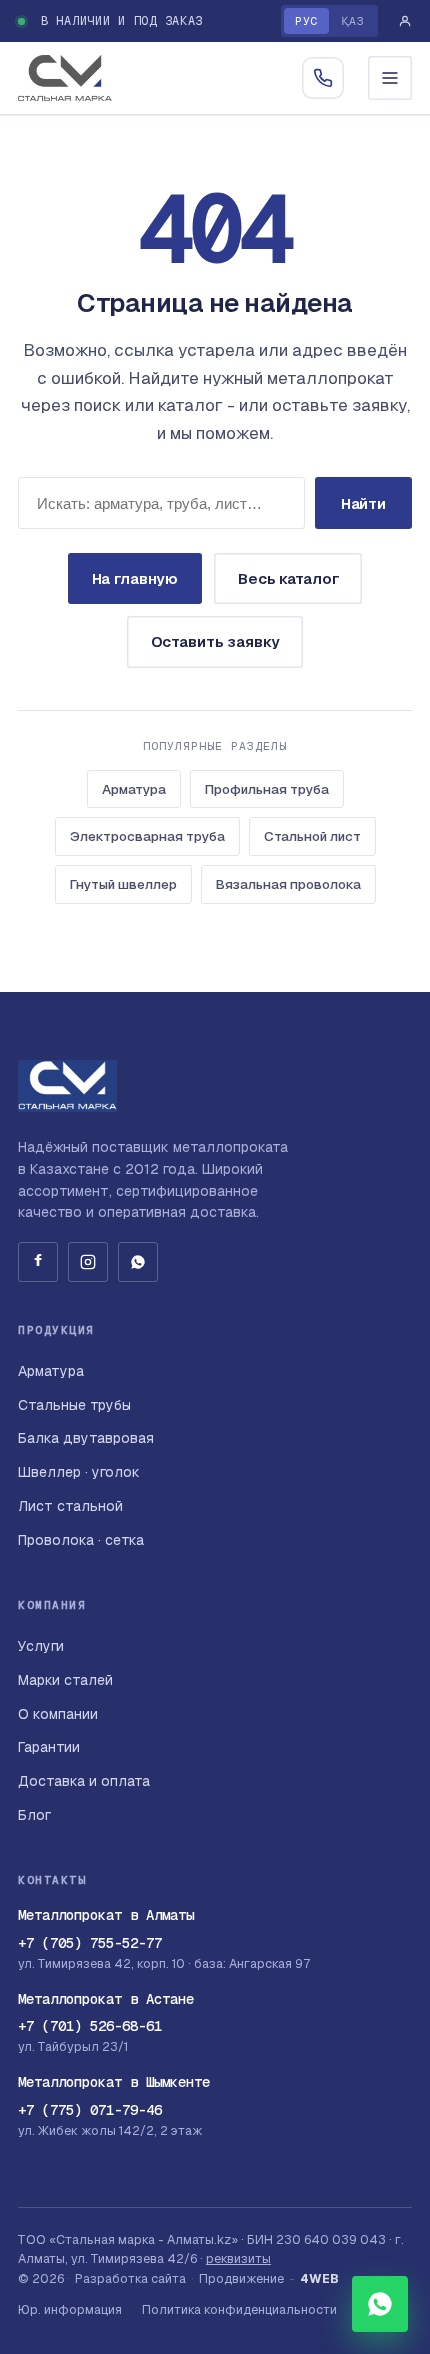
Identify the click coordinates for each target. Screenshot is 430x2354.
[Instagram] (88, 1262)
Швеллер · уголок (79, 1472)
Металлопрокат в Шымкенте (114, 2082)
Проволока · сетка (81, 1540)
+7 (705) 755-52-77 (90, 1943)
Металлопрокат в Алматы (106, 1915)
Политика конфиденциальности (239, 2309)
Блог (34, 1815)
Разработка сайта (130, 2278)
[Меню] (390, 78)
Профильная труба (267, 789)
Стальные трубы (74, 1405)
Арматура (134, 789)
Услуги (41, 1646)
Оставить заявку (215, 641)
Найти (363, 503)
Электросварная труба (147, 836)
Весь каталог (288, 578)
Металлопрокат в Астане (106, 1999)
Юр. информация (70, 2309)
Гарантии (49, 1747)
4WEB (319, 2278)
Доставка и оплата (84, 1781)
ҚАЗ (353, 20)
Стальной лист (312, 836)
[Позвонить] (323, 78)
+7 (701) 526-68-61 (90, 2026)
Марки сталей (65, 1680)
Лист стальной (70, 1506)
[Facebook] (38, 1262)
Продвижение (241, 2278)
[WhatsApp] (138, 1262)
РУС (306, 20)
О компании (58, 1714)
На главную (135, 578)
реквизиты (238, 2258)
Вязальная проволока (288, 884)
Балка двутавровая (86, 1438)
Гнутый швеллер (123, 884)
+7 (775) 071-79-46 (90, 2110)
